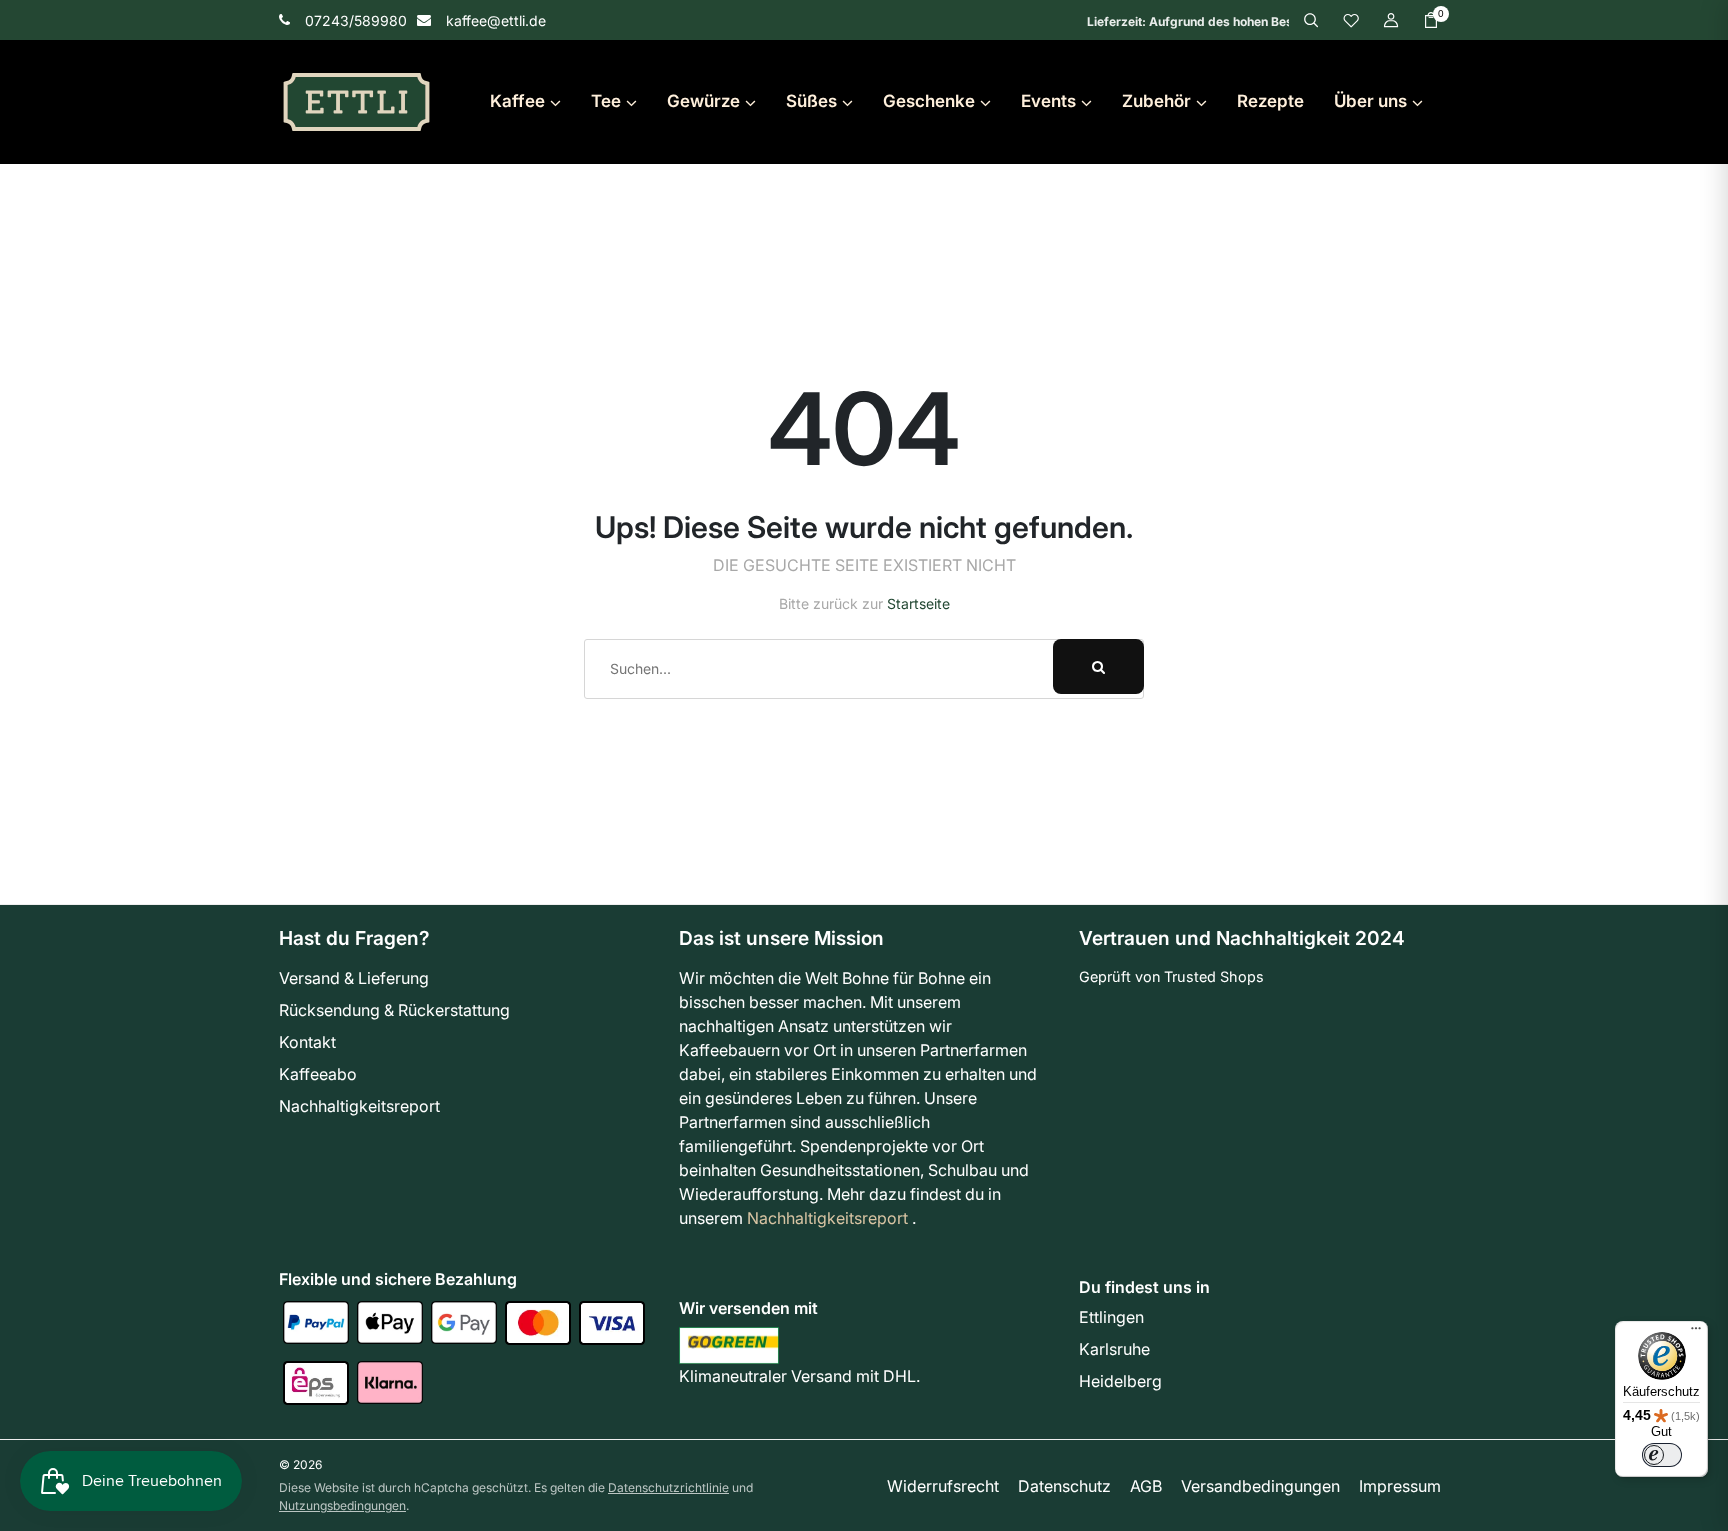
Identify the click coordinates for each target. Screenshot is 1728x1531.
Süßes (811, 101)
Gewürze (703, 101)
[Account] (1391, 19)
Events (1048, 101)
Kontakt (307, 1042)
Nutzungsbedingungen (342, 1505)
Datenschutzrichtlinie (668, 1487)
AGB (1146, 1486)
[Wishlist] (1351, 19)
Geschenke (929, 101)
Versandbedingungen (1260, 1486)
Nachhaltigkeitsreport (359, 1106)
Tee (606, 101)
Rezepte (1270, 101)
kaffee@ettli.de (496, 20)
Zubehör (1156, 101)
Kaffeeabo (318, 1074)
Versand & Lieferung (354, 978)
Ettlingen (1111, 1317)
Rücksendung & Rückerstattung (394, 1010)
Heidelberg (1120, 1381)
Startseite (918, 603)
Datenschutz (1064, 1486)
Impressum (1400, 1486)
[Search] (1311, 19)
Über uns (1370, 101)
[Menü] (1696, 1333)
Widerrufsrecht (943, 1486)
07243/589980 (356, 20)
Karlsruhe (1114, 1349)
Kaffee (517, 101)
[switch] (1662, 1455)
